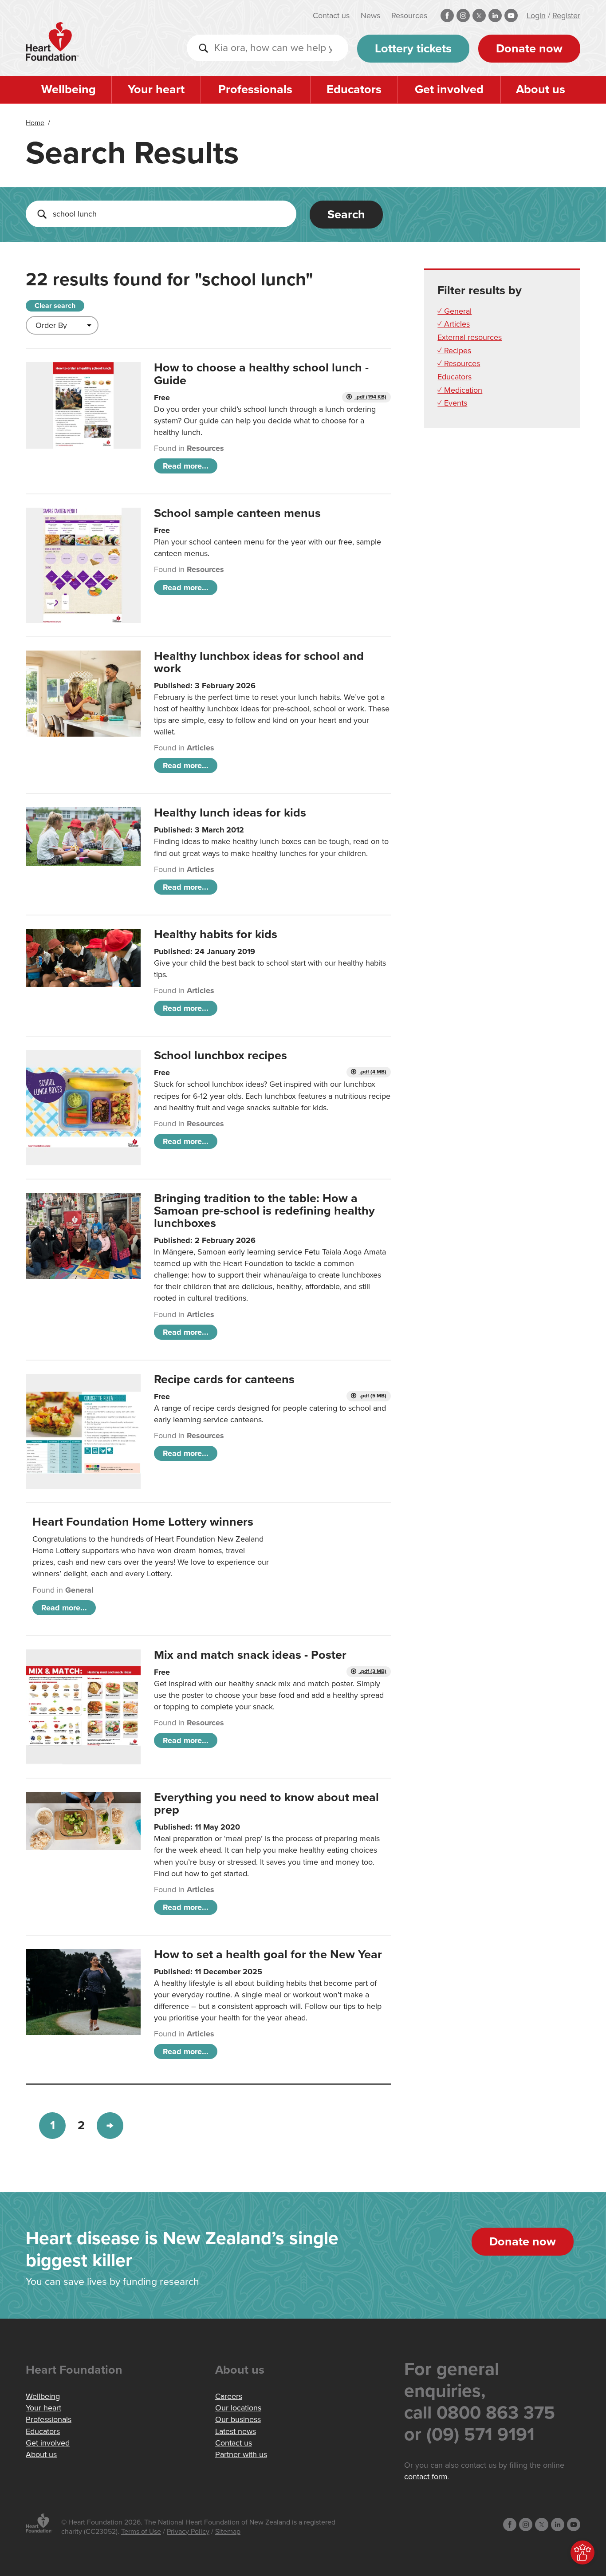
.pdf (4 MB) (372, 1072)
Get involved (449, 89)
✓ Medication (460, 390)
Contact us (331, 16)
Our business (238, 2419)
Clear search (55, 306)
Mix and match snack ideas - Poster (250, 1655)
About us (541, 89)
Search (346, 215)
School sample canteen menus (237, 513)
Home (35, 123)
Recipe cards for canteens (224, 1379)
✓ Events (452, 403)
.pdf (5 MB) (372, 1396)
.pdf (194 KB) (370, 397)
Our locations (238, 2408)
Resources (409, 16)
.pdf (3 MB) (372, 1671)
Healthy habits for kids (216, 934)
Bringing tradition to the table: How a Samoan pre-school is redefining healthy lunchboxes (264, 1211)
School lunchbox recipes (220, 1055)
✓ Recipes (454, 351)
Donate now (529, 49)
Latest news (236, 2431)
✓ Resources (459, 363)
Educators (354, 89)
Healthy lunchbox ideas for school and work (259, 662)
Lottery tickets (413, 49)
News (370, 16)
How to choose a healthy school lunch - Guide (261, 374)
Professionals (255, 89)
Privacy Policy (188, 2532)
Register (566, 16)
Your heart (156, 89)
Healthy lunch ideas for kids (230, 813)
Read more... (186, 466)
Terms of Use (141, 2532)
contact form (426, 2477)
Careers (229, 2396)
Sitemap (228, 2532)
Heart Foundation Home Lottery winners (143, 1522)
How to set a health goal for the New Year (268, 1955)
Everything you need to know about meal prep (266, 1804)
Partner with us (241, 2454)
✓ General (454, 311)
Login (536, 16)
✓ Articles (454, 324)
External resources (470, 337)
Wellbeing (69, 89)
